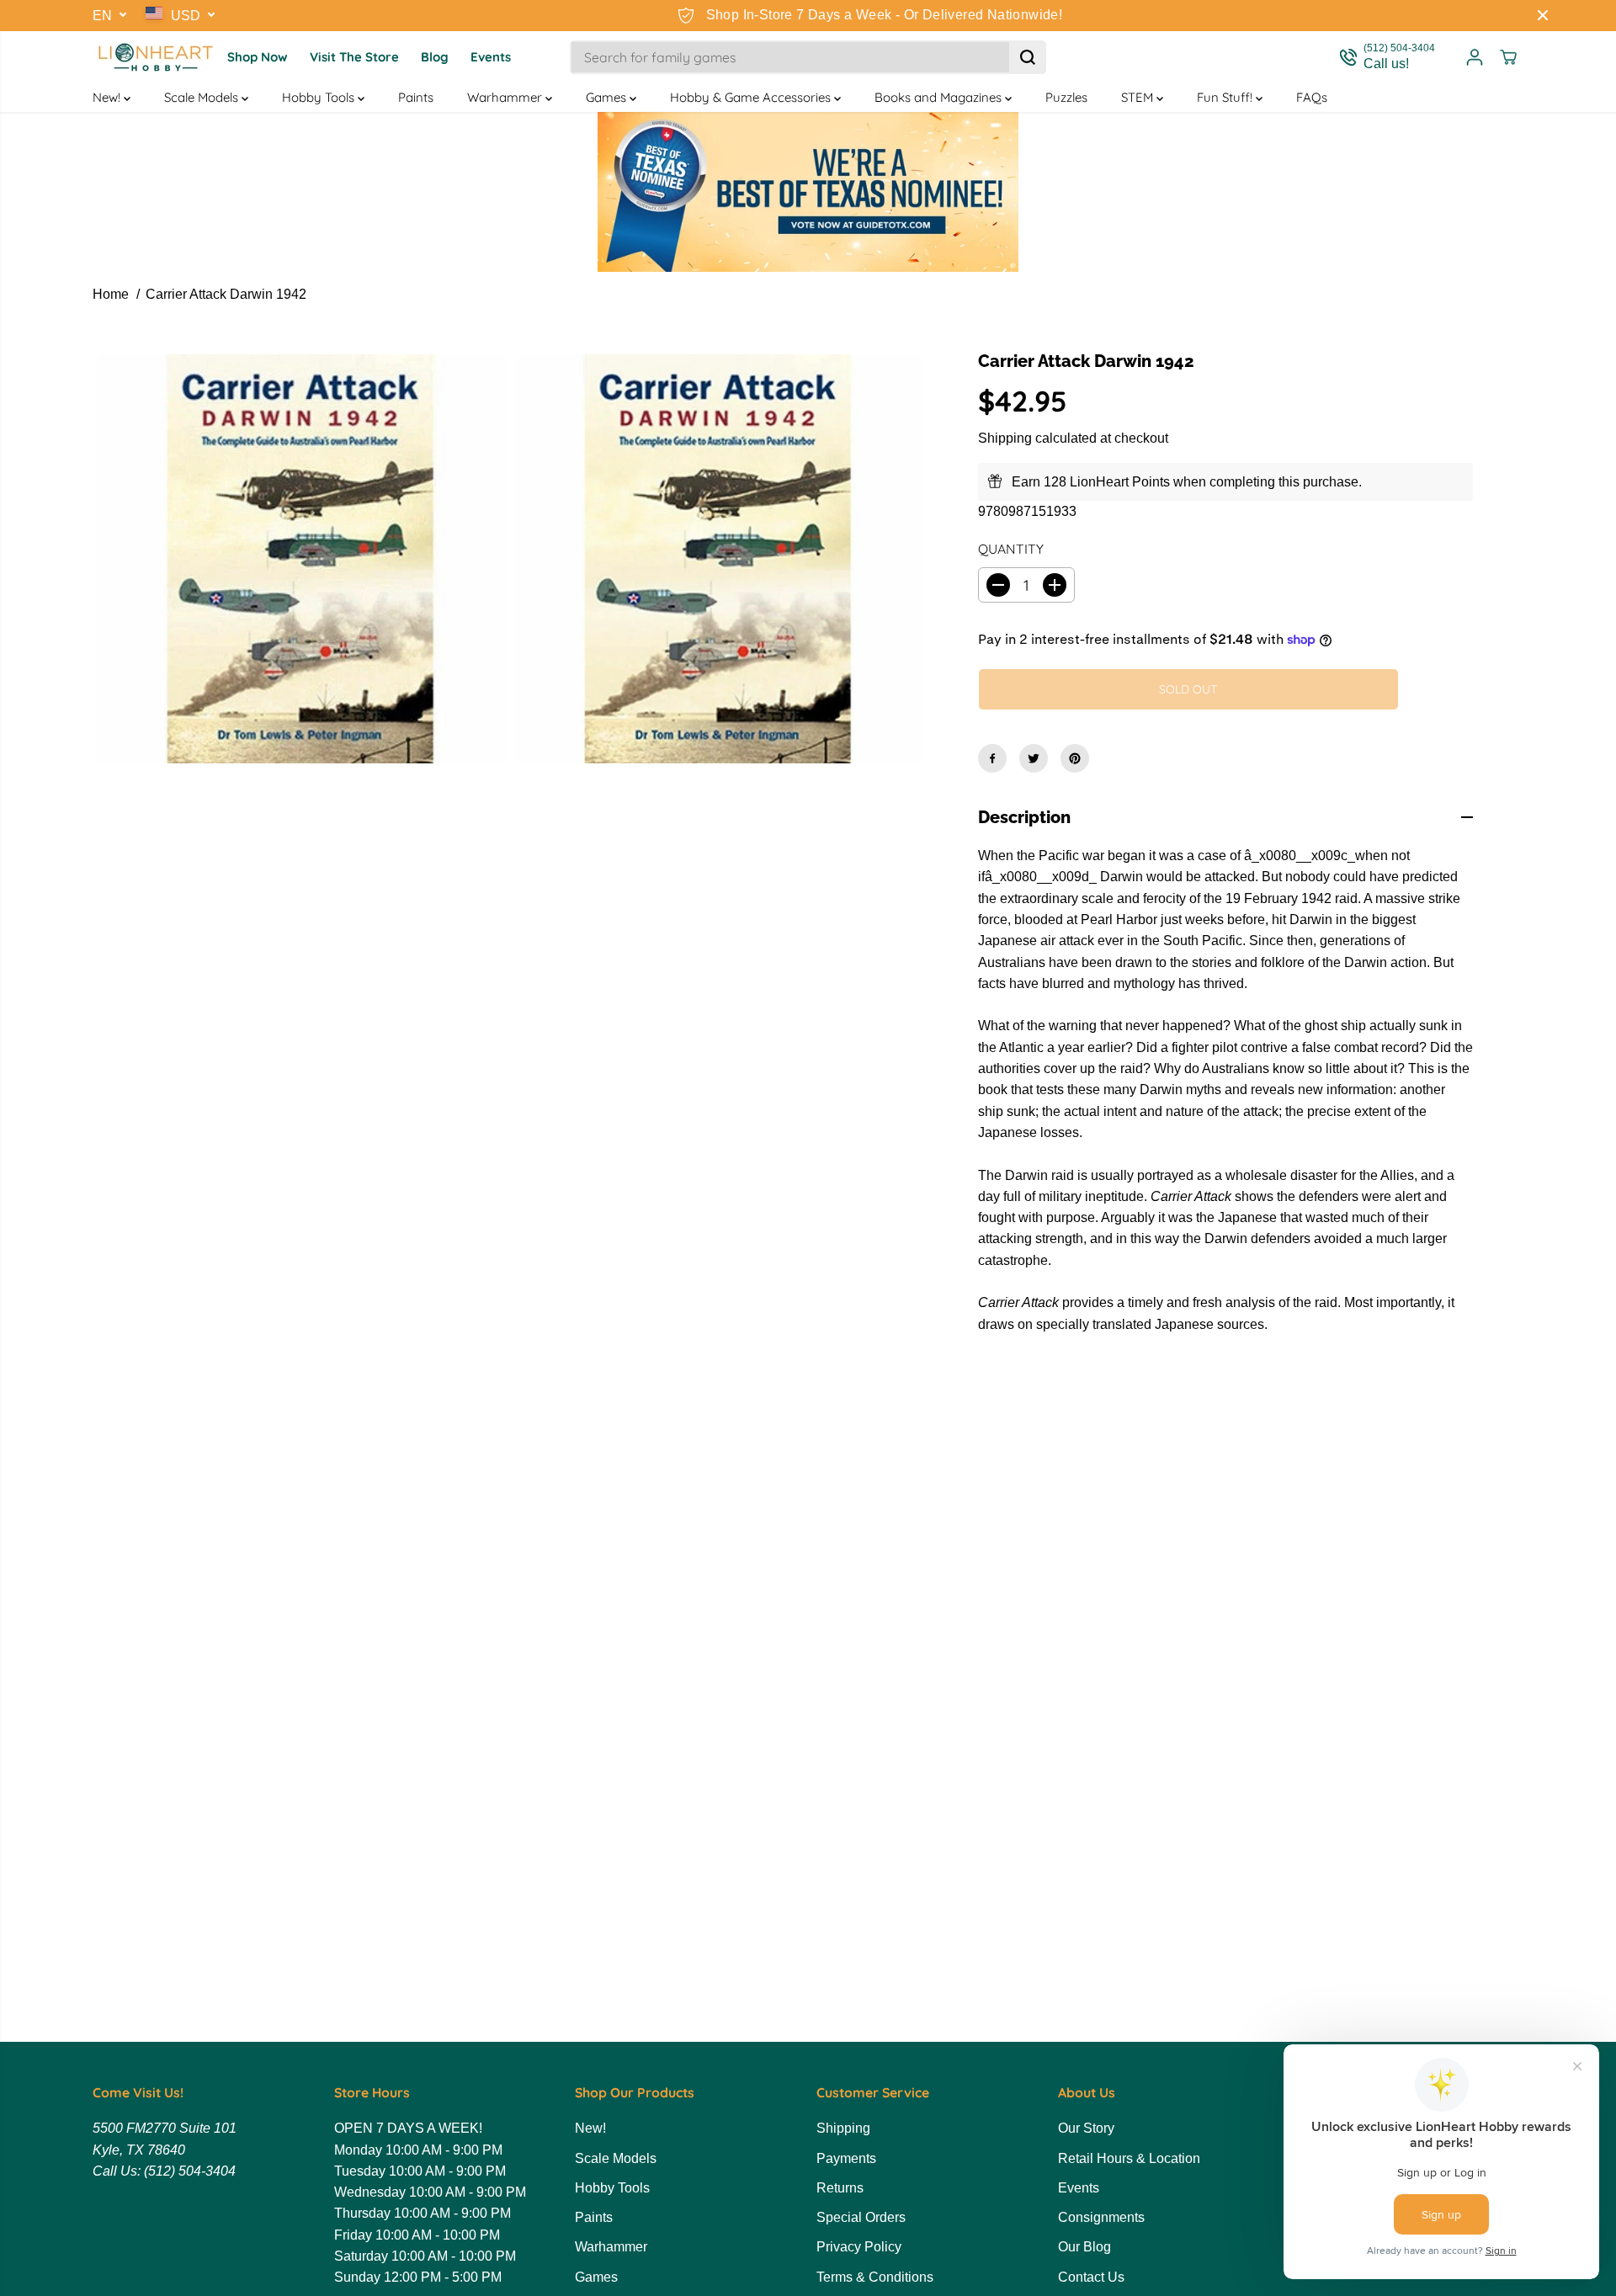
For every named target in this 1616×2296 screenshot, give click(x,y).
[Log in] (1475, 57)
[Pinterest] (1075, 758)
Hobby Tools (320, 97)
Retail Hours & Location (1129, 2158)
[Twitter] (1034, 758)
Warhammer (506, 97)
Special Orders (861, 2217)
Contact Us (1091, 2277)
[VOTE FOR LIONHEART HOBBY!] (808, 192)
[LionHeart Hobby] (156, 57)
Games (608, 97)
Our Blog (1084, 2247)
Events (491, 57)
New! (108, 97)
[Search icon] (1028, 57)
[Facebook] (992, 758)
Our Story (1086, 2128)
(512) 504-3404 (190, 2171)
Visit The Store (354, 57)
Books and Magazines (940, 97)
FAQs (1312, 97)
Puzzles (1066, 97)
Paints (416, 97)
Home (111, 294)
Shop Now (258, 57)
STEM (1139, 97)
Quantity (1011, 549)
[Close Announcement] (1543, 15)
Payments (846, 2158)
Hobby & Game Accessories (752, 97)
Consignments (1101, 2217)
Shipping (1005, 438)
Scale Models (203, 97)
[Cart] (1508, 57)
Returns (840, 2188)
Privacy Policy (859, 2247)
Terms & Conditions (875, 2277)
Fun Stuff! (1226, 97)
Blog (435, 57)
